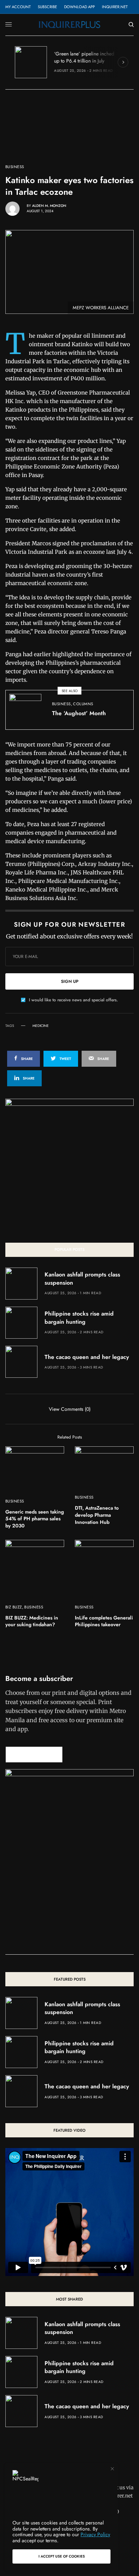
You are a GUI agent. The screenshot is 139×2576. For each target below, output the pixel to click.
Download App (79, 7)
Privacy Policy (95, 2534)
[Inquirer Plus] (69, 25)
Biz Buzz (14, 1607)
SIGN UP (70, 981)
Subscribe (47, 7)
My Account (18, 7)
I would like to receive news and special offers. (73, 1000)
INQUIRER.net (115, 7)
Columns (83, 704)
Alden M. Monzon (49, 206)
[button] (34, 1755)
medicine (41, 1026)
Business (15, 167)
